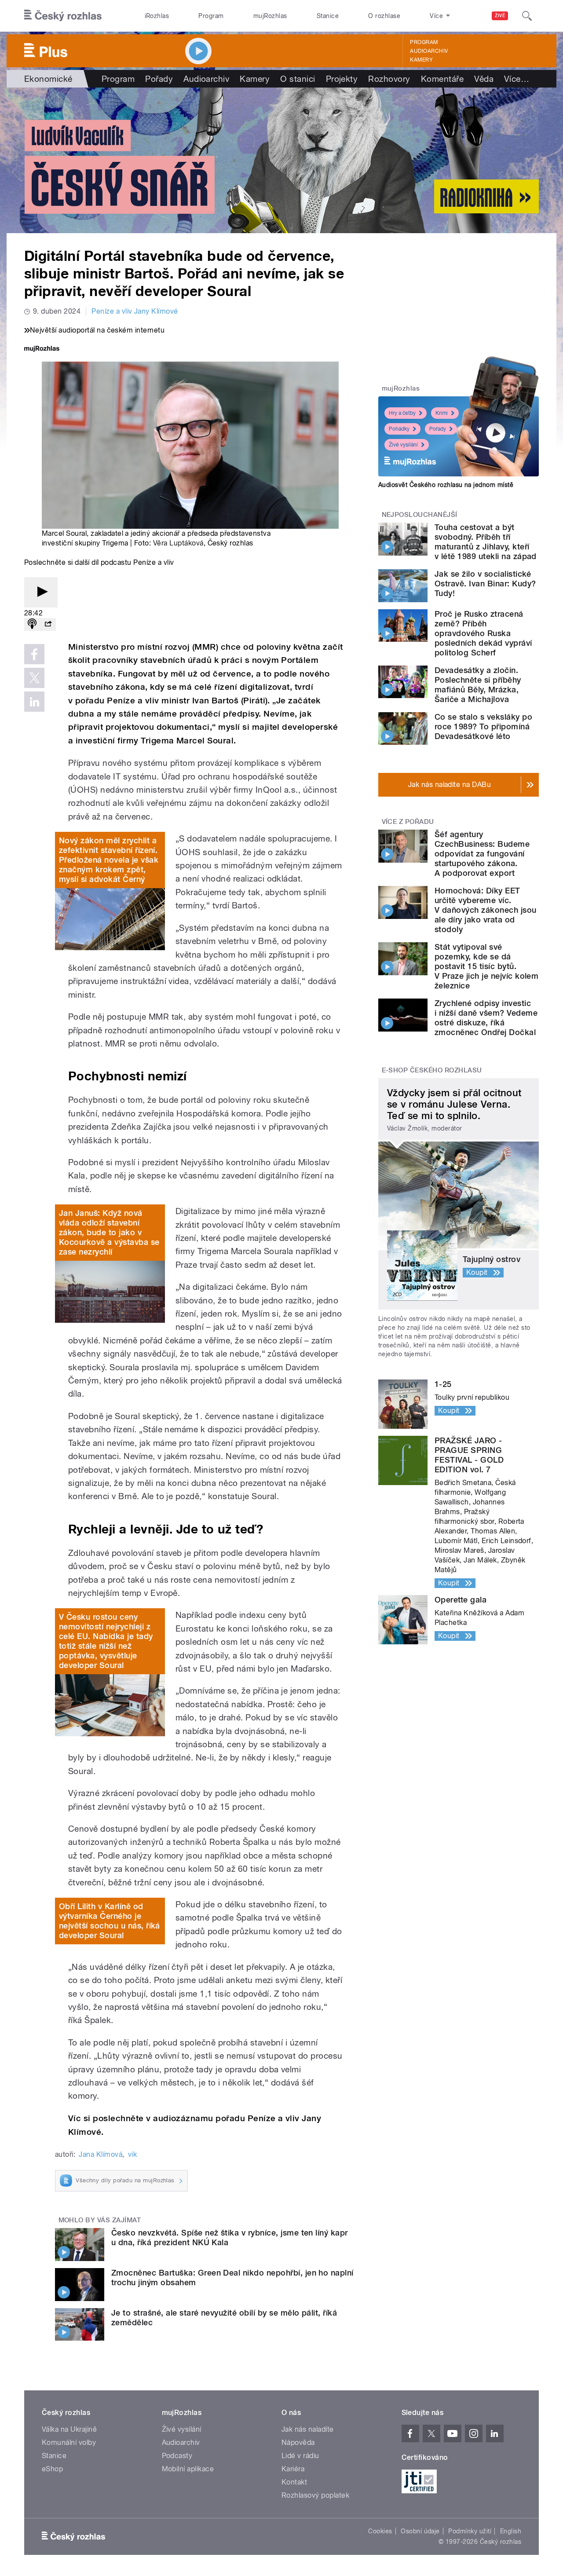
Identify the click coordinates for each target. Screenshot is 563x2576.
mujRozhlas (270, 16)
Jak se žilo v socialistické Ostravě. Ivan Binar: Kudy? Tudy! (485, 584)
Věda (484, 79)
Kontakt (294, 2482)
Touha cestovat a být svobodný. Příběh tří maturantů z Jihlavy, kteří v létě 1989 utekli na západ (486, 542)
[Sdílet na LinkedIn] (34, 702)
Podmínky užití (470, 2531)
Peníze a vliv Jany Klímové (135, 311)
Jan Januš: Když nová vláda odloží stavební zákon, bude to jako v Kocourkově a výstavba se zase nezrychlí (109, 1232)
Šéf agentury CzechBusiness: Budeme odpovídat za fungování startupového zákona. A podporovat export (482, 854)
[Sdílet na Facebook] (34, 654)
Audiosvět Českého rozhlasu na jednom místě (446, 485)
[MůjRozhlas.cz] (42, 349)
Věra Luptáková (178, 543)
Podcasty (177, 2456)
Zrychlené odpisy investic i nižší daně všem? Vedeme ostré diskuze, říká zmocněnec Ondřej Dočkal (486, 1018)
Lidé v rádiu (300, 2456)
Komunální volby (69, 2442)
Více (517, 79)
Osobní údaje (420, 2531)
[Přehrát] (41, 592)
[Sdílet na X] (34, 678)
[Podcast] (32, 624)
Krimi (442, 413)
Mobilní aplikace (188, 2469)
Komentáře (442, 79)
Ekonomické (48, 79)
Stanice (328, 16)
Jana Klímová (101, 2154)
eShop (52, 2469)
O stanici (298, 79)
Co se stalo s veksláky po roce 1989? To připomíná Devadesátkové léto (483, 726)
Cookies (380, 2531)
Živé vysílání (403, 445)
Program (211, 16)
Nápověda (298, 2442)
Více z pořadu (408, 822)
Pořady (159, 79)
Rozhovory (389, 79)
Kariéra (293, 2469)
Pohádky (399, 429)
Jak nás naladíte (308, 2429)
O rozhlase (384, 16)
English (511, 2531)
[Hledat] (527, 16)
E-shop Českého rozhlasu (432, 1070)
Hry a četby (402, 413)
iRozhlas (157, 16)
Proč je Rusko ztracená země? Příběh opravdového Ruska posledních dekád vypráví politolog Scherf (483, 633)
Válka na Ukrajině (69, 2429)
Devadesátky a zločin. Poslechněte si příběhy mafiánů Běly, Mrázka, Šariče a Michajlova (478, 685)
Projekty (342, 79)
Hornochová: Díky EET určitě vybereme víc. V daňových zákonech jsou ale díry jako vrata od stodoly (486, 910)
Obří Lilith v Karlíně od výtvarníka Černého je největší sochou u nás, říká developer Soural (110, 1921)
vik (132, 2154)
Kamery (421, 60)
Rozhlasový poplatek (315, 2495)
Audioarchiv (429, 51)
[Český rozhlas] (63, 16)
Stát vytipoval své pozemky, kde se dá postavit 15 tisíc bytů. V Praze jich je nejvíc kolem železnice (486, 966)
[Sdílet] (48, 624)
